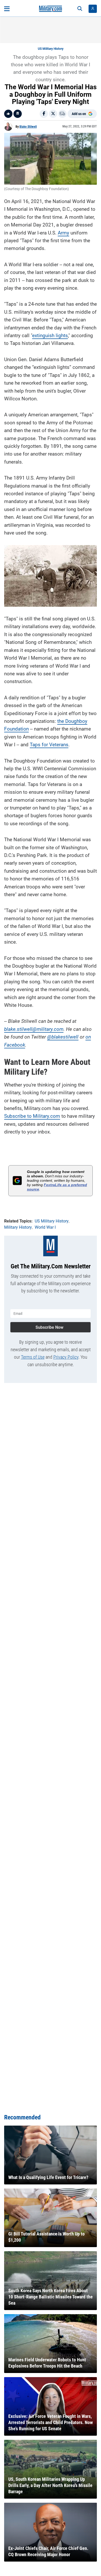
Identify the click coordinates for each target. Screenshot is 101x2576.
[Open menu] (7, 9)
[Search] (80, 9)
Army (63, 233)
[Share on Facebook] (44, 114)
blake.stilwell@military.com (34, 1029)
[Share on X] (53, 114)
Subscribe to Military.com (32, 1116)
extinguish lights (50, 335)
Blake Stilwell (28, 127)
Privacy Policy (66, 1357)
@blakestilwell (63, 1037)
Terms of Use (33, 1357)
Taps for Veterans (49, 745)
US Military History (51, 49)
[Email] (62, 114)
